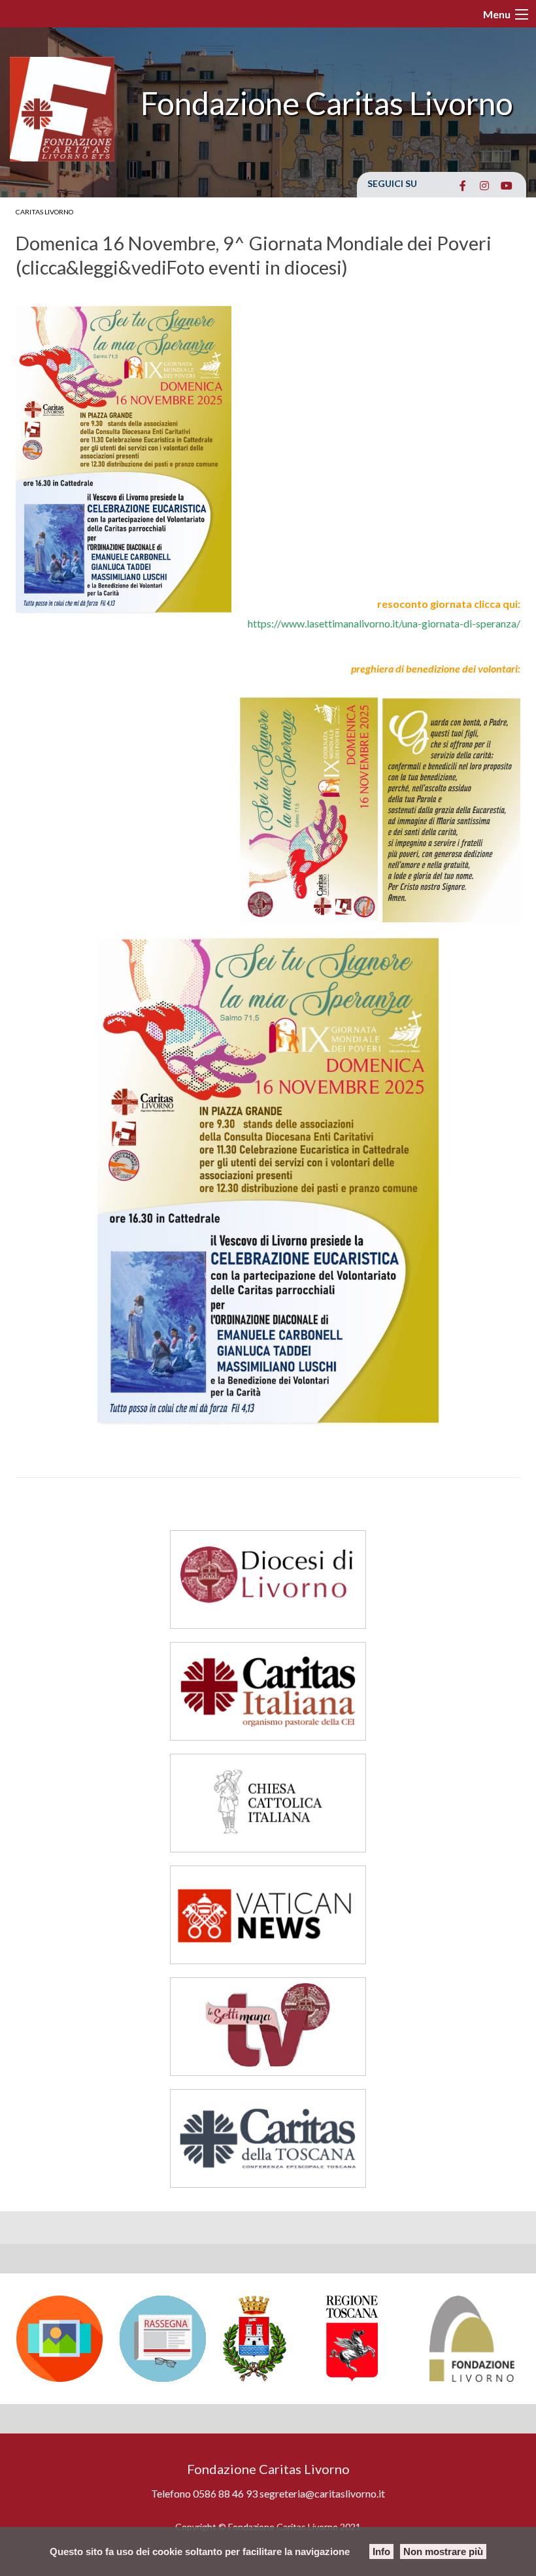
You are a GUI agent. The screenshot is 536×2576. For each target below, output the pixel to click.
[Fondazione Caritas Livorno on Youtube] (506, 186)
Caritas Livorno (44, 212)
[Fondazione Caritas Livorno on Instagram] (485, 186)
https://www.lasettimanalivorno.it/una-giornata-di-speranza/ (384, 623)
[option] (61, 2339)
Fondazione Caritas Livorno (327, 103)
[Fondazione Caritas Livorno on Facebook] (462, 186)
